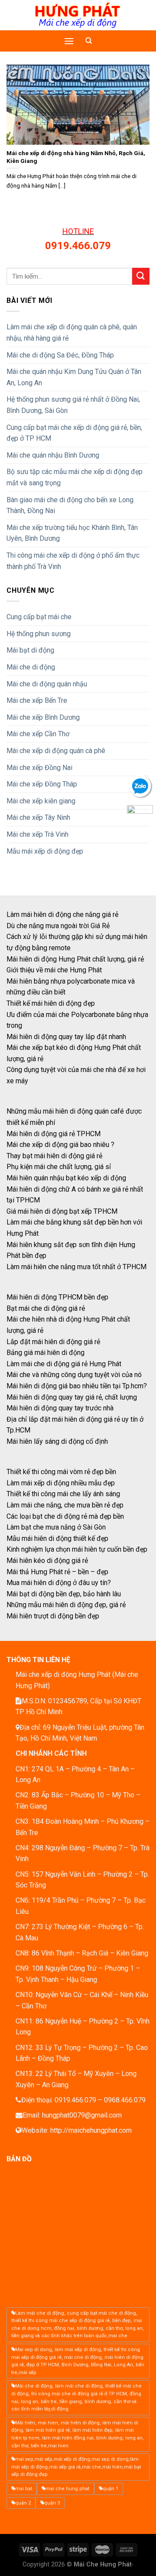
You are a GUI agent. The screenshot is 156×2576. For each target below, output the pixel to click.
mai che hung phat (67, 2489)
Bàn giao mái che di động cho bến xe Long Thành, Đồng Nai (70, 505)
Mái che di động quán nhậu (47, 684)
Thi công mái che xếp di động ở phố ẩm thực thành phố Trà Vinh (73, 561)
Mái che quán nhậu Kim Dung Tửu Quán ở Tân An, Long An (74, 377)
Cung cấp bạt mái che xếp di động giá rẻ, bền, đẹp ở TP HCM (74, 433)
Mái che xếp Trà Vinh (37, 834)
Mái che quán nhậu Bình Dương (53, 455)
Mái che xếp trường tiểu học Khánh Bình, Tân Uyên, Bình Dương (72, 533)
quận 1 (110, 2489)
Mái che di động (31, 667)
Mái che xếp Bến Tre (37, 700)
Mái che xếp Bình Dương (43, 717)
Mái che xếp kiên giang (41, 801)
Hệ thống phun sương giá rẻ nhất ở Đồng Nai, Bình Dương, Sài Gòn (73, 405)
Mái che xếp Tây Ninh (38, 817)
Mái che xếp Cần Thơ (38, 734)
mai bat (24, 2489)
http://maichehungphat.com (91, 2130)
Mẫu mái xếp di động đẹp (45, 851)
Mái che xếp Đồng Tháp (42, 784)
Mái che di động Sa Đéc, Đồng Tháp (60, 355)
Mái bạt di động (30, 650)
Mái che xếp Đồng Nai (39, 768)
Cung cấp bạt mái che (39, 617)
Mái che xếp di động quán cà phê (56, 751)
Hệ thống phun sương (39, 634)
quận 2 (23, 2503)
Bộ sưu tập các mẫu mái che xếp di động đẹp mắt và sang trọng (75, 477)
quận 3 (52, 2503)
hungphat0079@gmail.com (82, 2115)
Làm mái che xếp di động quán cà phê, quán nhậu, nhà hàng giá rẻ (72, 333)
